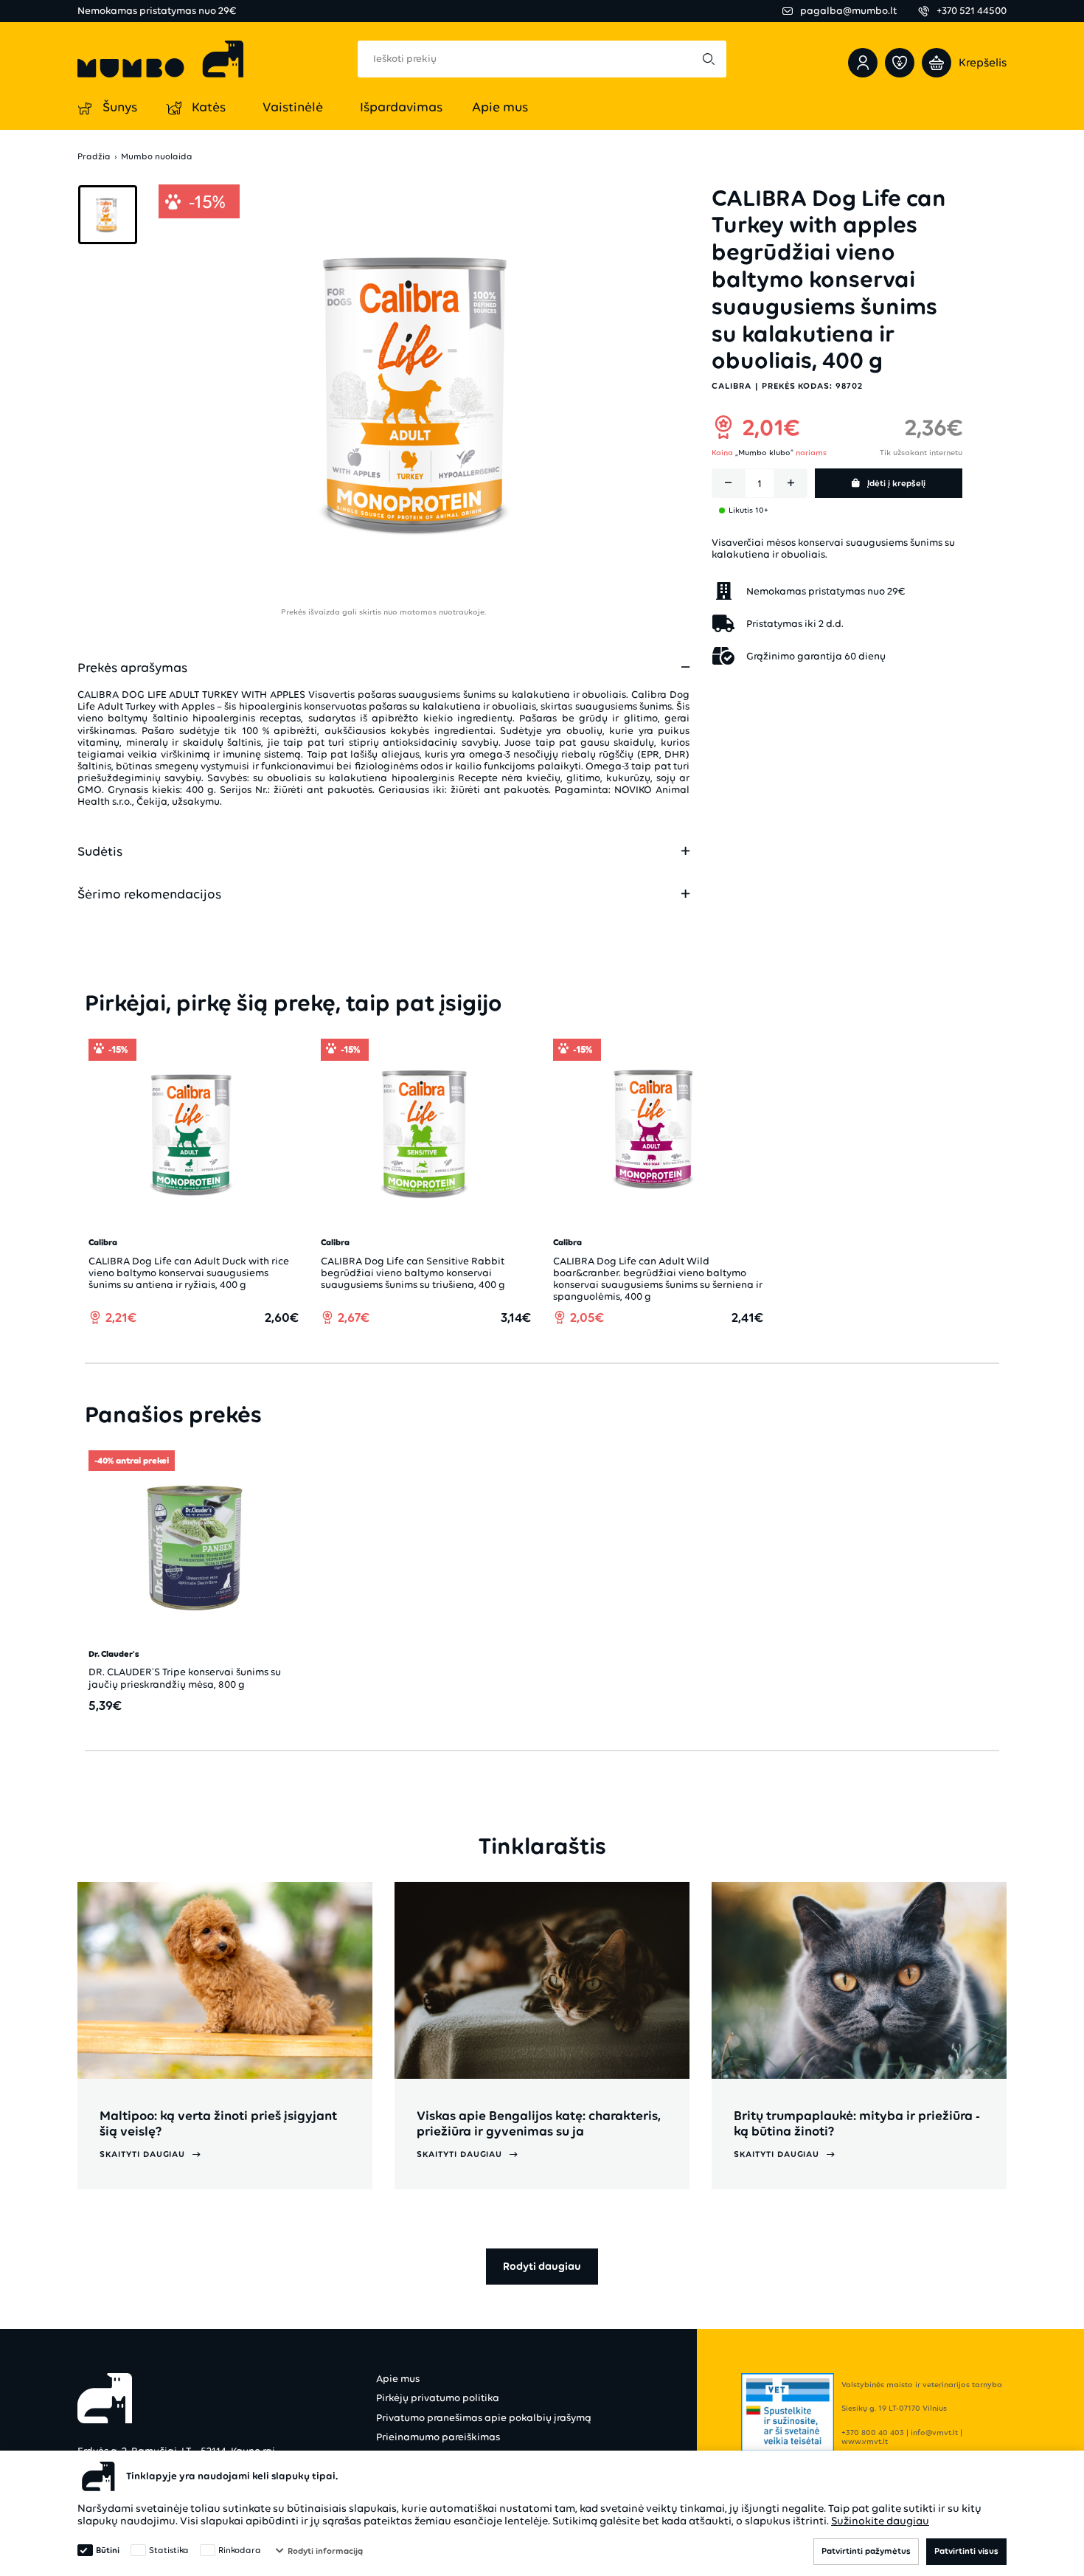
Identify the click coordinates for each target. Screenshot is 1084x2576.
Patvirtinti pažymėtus (866, 2551)
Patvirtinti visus (966, 2551)
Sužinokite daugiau (880, 2521)
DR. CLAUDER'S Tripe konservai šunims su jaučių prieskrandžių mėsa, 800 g (185, 1678)
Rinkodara (240, 2550)
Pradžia (94, 157)
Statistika (169, 2550)
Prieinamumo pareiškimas (438, 2437)
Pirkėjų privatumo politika (438, 2398)
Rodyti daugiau (542, 2266)
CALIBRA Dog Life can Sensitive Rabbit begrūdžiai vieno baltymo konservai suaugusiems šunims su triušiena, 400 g (413, 1273)
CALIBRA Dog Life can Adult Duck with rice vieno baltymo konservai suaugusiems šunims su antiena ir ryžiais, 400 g (189, 1273)
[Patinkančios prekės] (900, 63)
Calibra (732, 386)
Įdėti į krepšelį (896, 483)
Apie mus (398, 2379)
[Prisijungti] (863, 63)
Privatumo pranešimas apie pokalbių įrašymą (484, 2418)
